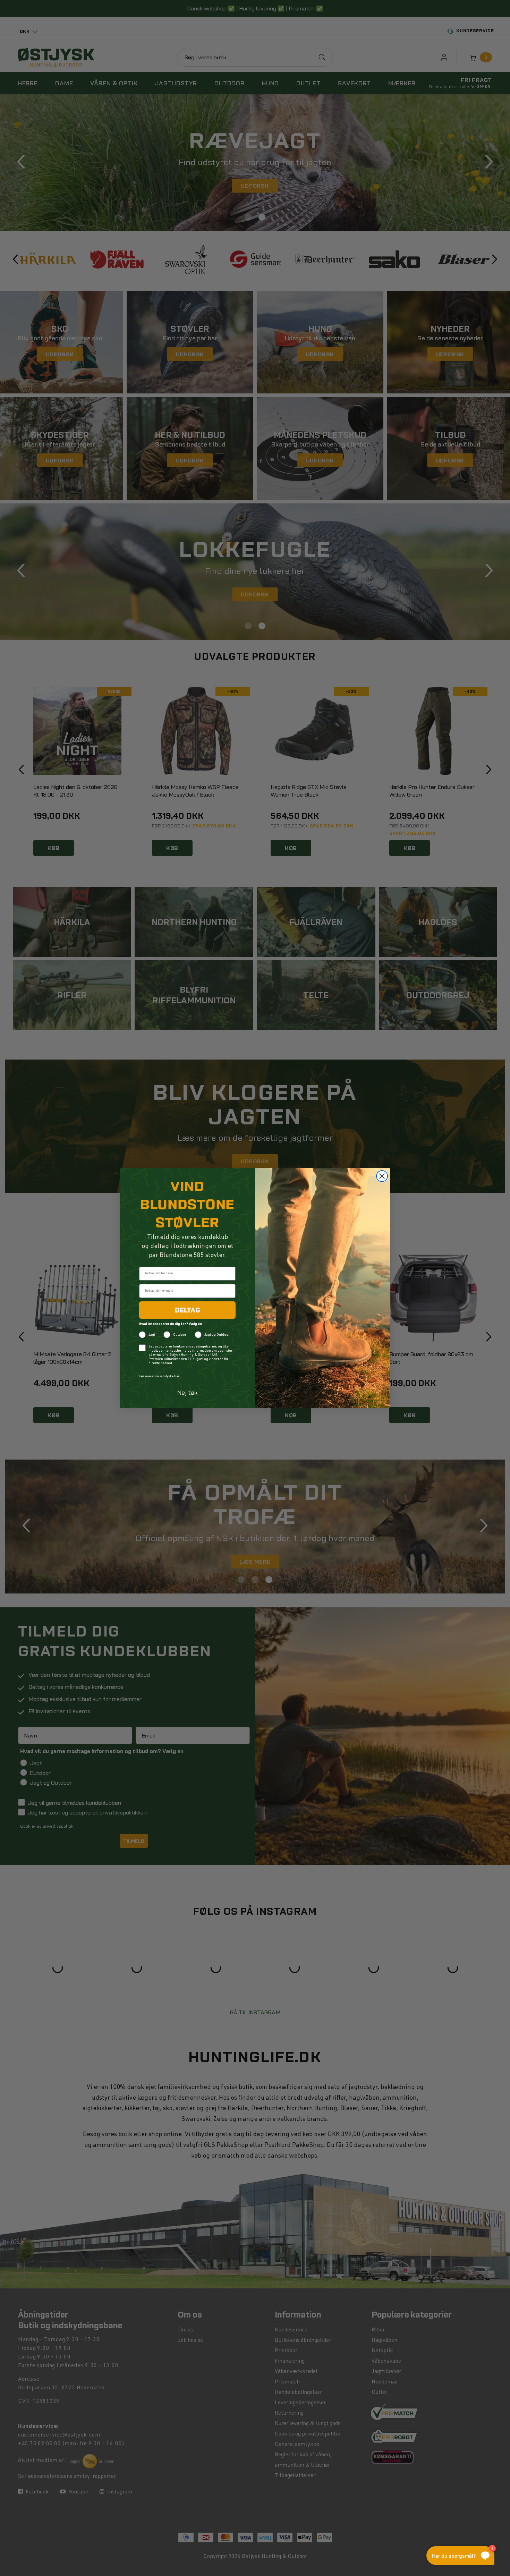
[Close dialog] (382, 1176)
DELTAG (188, 1310)
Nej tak (188, 1392)
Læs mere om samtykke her (159, 1377)
